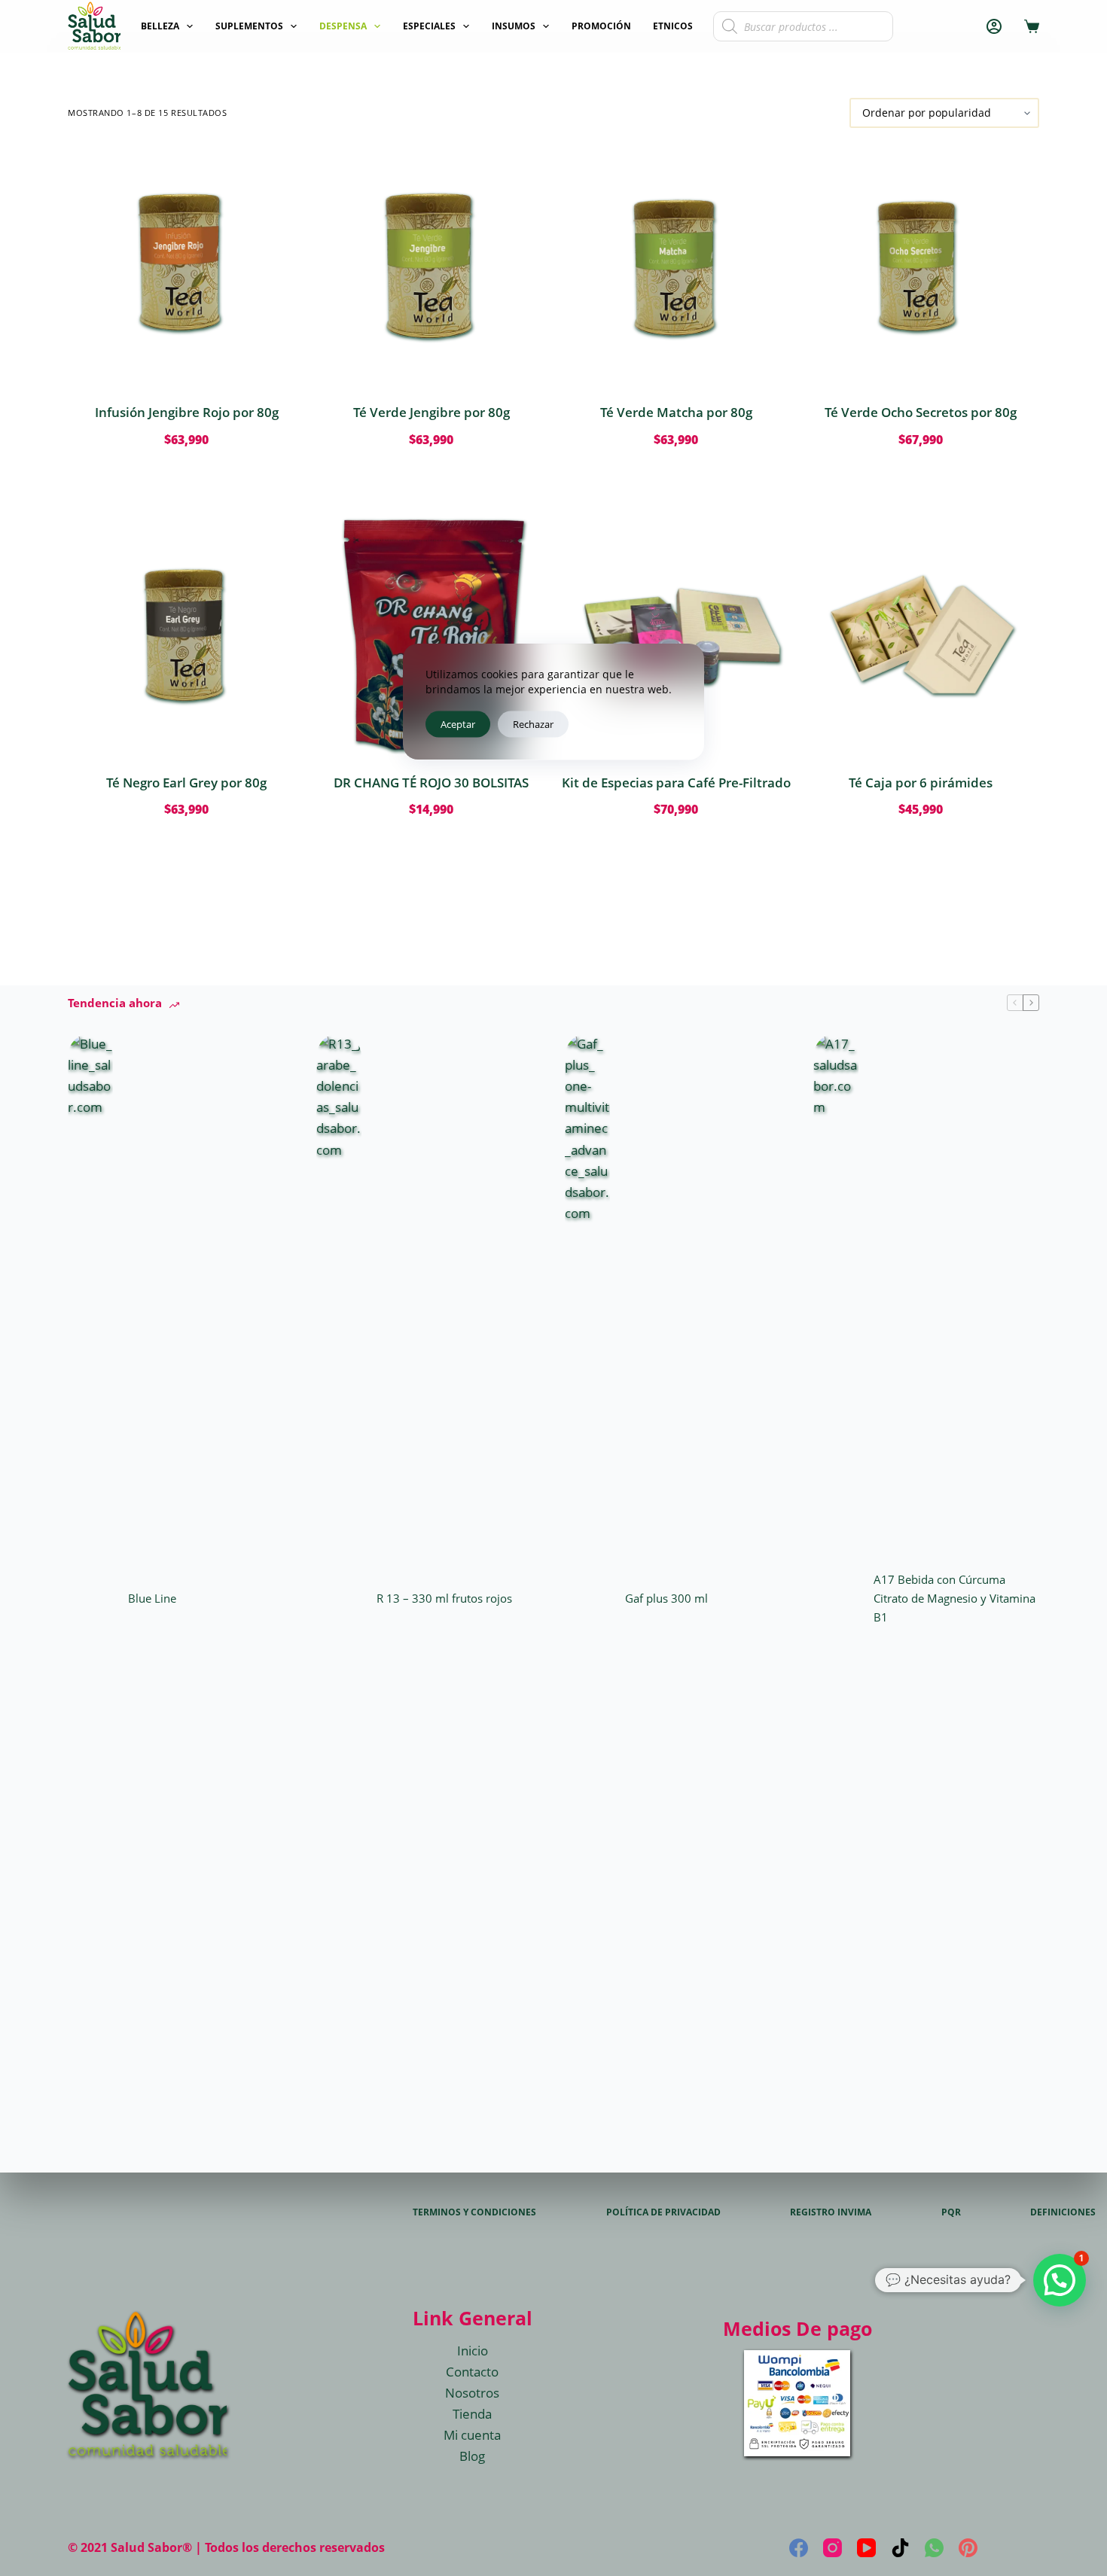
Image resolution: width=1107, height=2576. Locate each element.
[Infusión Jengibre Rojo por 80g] (186, 265)
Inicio (473, 2351)
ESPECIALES (429, 26)
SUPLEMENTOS (249, 26)
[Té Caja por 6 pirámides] (921, 636)
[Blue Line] (90, 1598)
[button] (1060, 2280)
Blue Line (152, 1598)
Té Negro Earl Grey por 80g (186, 783)
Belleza (160, 26)
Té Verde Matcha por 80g (676, 412)
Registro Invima (831, 2212)
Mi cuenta (472, 2435)
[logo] (94, 26)
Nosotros (472, 2393)
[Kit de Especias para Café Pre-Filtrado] (676, 636)
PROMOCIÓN (601, 26)
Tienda (472, 2414)
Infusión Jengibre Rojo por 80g (187, 412)
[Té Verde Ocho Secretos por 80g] (921, 265)
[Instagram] (833, 2548)
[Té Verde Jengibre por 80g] (431, 265)
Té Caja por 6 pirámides (921, 783)
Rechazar (533, 723)
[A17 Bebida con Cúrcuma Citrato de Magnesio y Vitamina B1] (836, 1598)
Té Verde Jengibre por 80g (432, 412)
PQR (951, 2212)
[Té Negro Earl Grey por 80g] (186, 636)
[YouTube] (866, 2548)
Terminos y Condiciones (474, 2212)
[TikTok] (900, 2548)
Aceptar (458, 723)
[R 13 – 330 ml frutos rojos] (339, 1598)
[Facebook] (799, 2548)
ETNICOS (673, 26)
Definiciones (1063, 2212)
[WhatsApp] (934, 2548)
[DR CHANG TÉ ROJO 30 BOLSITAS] (431, 636)
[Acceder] (994, 26)
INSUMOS (514, 26)
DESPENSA (343, 26)
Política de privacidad (663, 2212)
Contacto (472, 2372)
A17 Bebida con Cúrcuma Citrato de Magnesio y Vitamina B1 (955, 1598)
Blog (472, 2456)
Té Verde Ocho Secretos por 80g (921, 412)
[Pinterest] (968, 2548)
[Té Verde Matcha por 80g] (676, 265)
